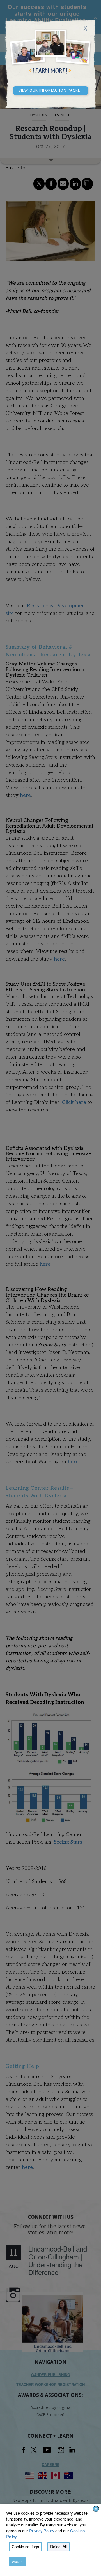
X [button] (96, 2509)
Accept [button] (17, 2561)
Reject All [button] (58, 2547)
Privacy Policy (42, 2531)
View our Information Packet (50, 90)
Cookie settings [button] (25, 2547)
